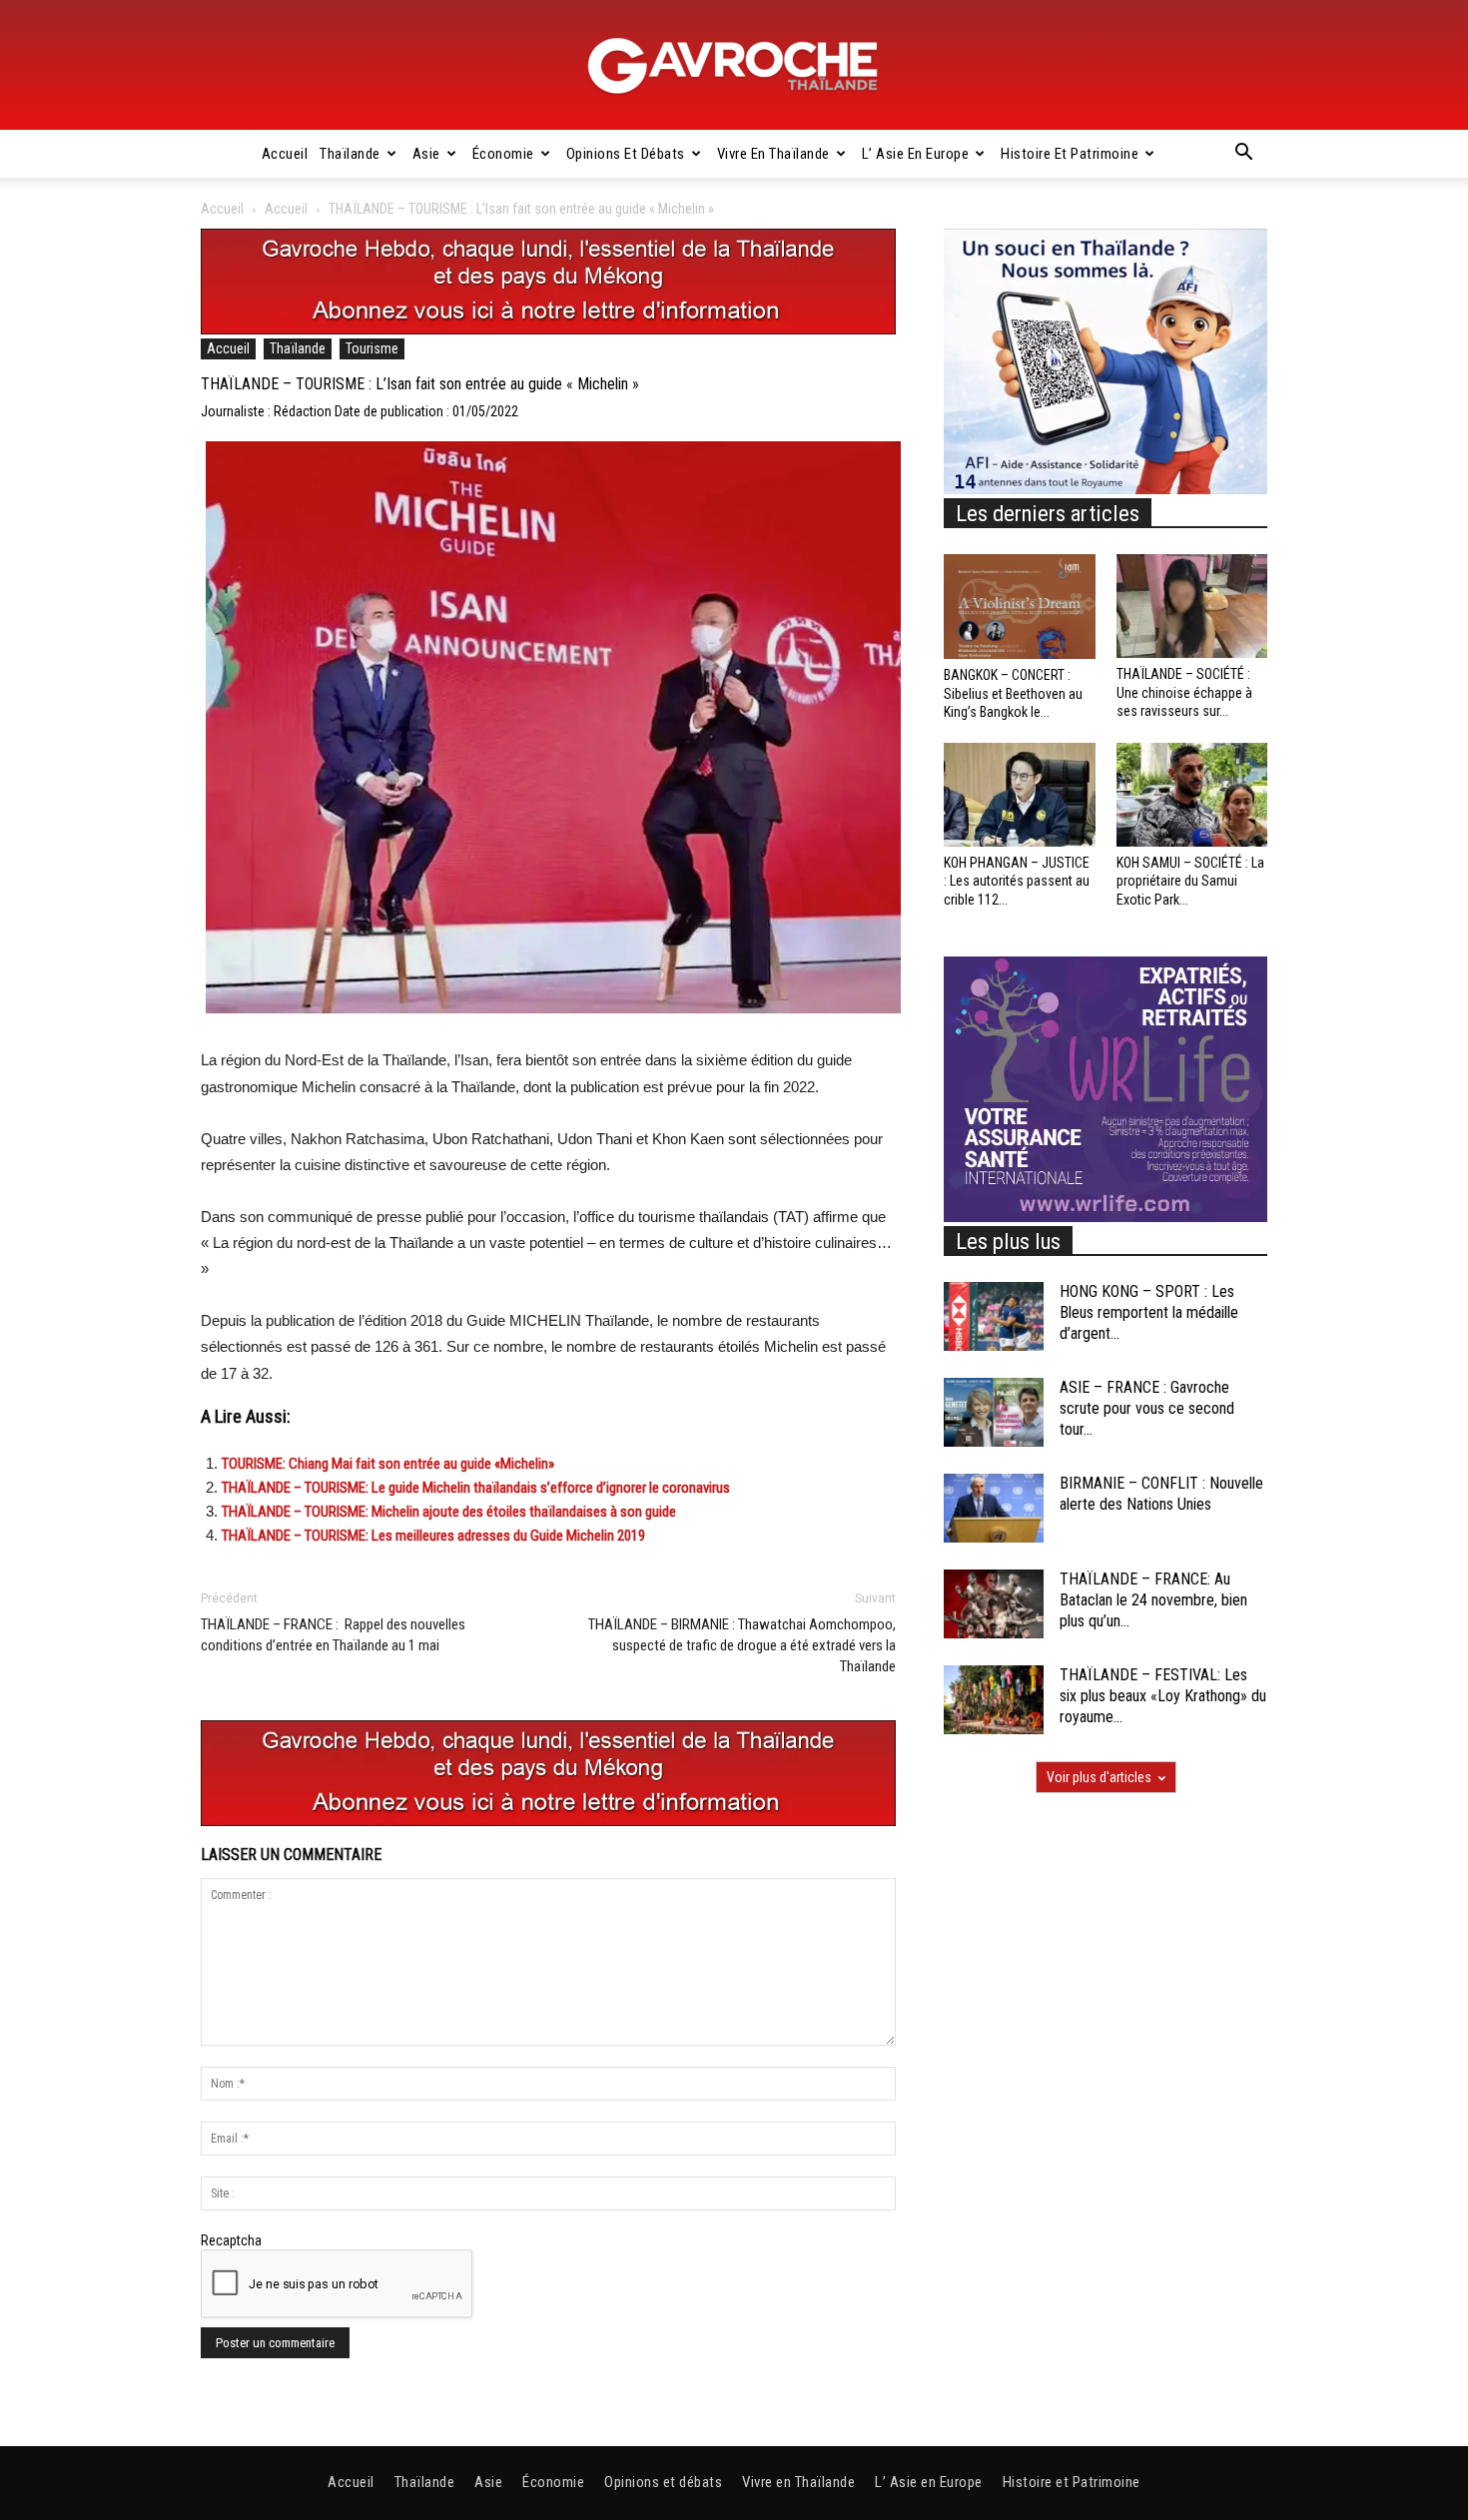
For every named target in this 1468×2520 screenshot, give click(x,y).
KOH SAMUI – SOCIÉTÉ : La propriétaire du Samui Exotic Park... (1190, 881)
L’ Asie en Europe (916, 154)
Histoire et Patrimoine (1070, 154)
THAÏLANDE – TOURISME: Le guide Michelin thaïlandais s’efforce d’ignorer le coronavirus (476, 1488)
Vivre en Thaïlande (773, 154)
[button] (1243, 155)
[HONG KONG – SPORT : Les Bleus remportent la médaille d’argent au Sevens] (994, 1316)
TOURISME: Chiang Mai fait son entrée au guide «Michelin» (388, 1464)
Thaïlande (350, 154)
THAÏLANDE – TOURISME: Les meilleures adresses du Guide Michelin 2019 (433, 1536)
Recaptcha (231, 2240)
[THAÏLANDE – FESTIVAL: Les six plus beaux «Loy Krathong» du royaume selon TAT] (994, 1700)
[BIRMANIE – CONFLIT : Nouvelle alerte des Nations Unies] (994, 1508)
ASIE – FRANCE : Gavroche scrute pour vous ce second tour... (1147, 1408)
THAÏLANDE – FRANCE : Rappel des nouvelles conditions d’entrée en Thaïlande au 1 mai (333, 1635)
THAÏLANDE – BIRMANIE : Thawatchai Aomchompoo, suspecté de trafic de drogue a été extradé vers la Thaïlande (742, 1645)
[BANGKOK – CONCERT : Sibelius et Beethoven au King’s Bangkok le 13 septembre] (1020, 607)
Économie (503, 154)
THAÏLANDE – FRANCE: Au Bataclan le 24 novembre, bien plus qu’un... (1153, 1600)
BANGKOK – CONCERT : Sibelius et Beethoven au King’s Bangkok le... (1013, 693)
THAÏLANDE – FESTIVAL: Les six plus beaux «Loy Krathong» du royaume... (1163, 1696)
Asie (426, 154)
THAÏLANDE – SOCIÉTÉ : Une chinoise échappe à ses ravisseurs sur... (1184, 692)
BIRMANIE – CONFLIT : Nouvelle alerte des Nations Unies (1161, 1494)
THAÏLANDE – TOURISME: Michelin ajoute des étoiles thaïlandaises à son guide (449, 1512)
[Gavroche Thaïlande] (734, 66)
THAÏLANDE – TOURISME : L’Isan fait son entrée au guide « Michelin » (420, 384)
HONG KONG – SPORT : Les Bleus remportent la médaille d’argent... (1149, 1312)
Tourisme (372, 348)
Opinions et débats (626, 154)
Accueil (285, 154)
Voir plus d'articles (1099, 1777)
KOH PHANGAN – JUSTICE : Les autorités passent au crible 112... (1017, 881)
